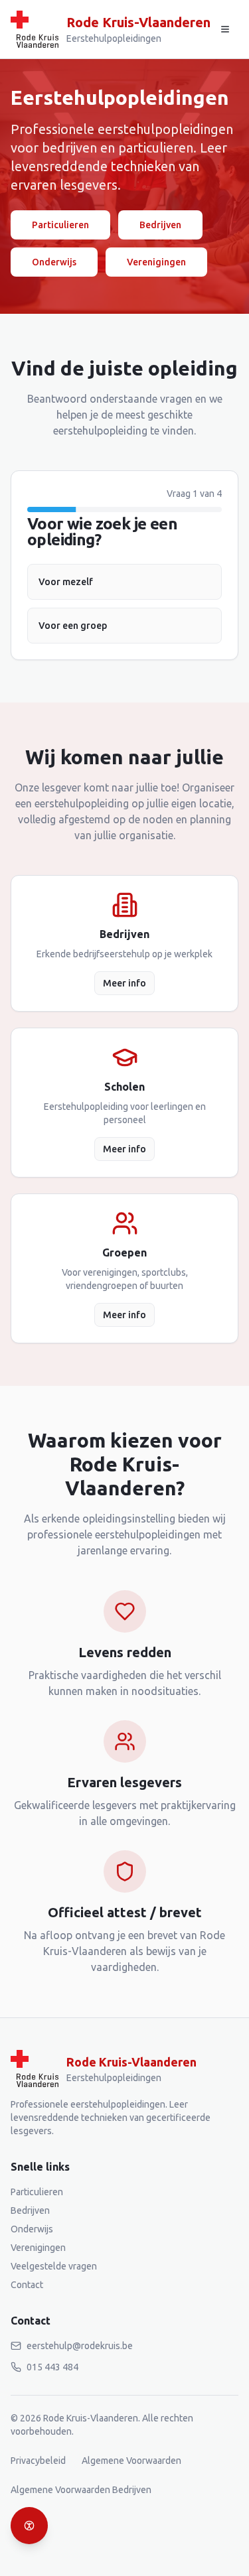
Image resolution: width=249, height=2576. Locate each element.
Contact (27, 2285)
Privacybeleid (38, 2461)
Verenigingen (156, 262)
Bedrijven (160, 225)
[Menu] (225, 29)
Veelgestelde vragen (54, 2266)
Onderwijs (54, 262)
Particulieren (60, 225)
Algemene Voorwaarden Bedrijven (81, 2490)
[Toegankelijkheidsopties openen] (29, 2526)
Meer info (124, 983)
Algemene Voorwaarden (131, 2461)
